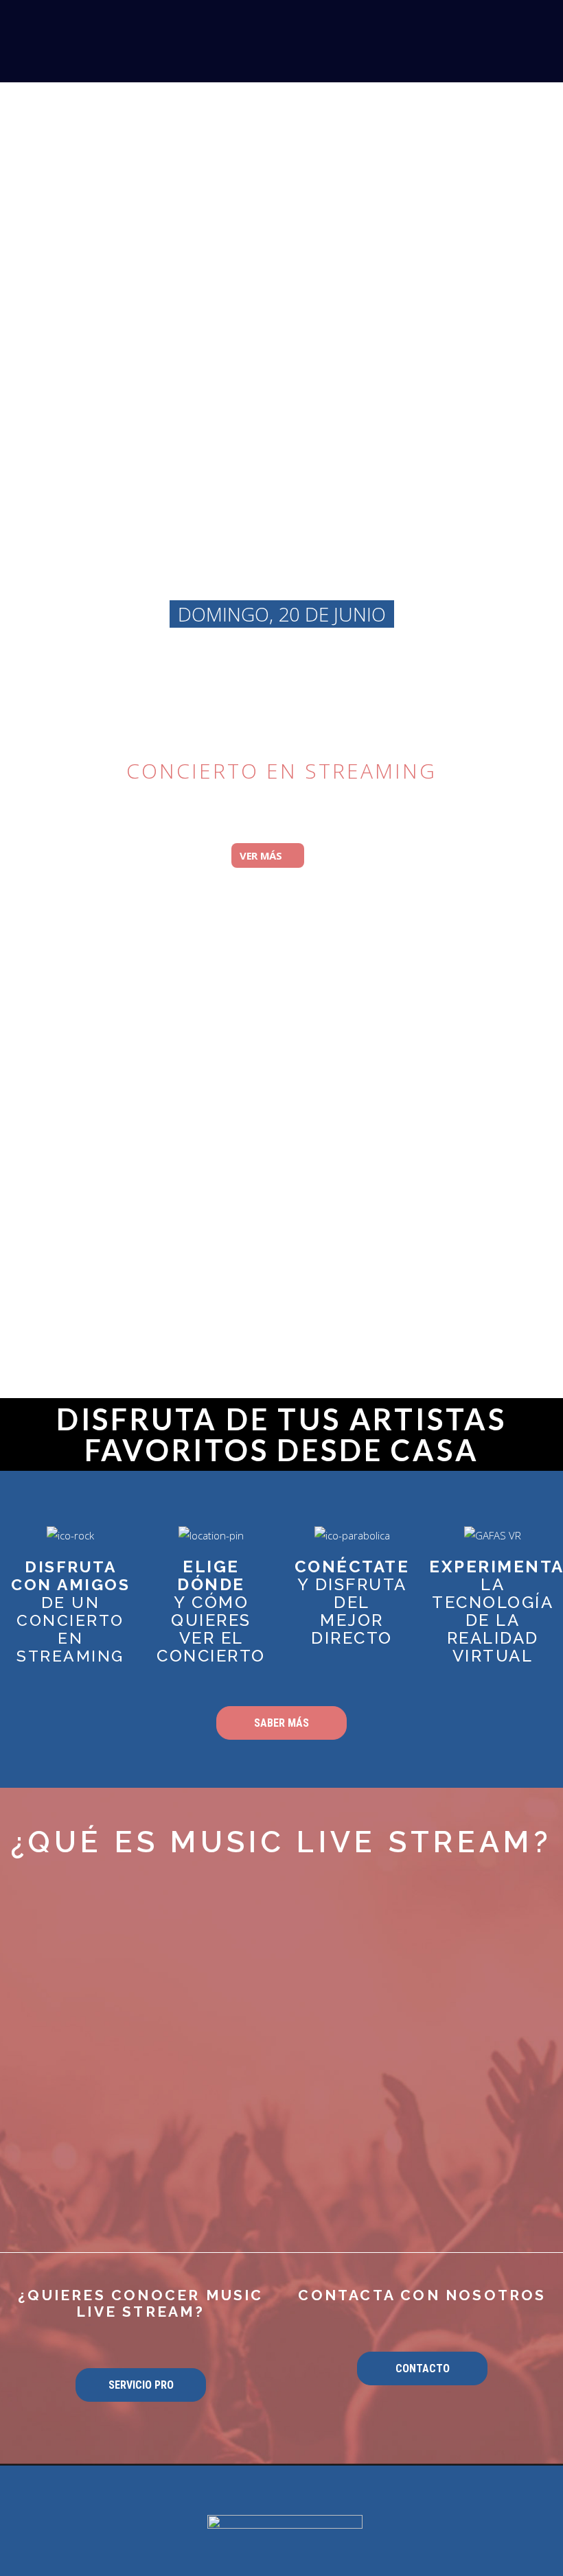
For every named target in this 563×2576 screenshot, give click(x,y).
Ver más (262, 855)
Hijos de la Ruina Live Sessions (281, 695)
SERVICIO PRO (141, 2385)
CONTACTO (423, 2368)
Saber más (281, 1723)
